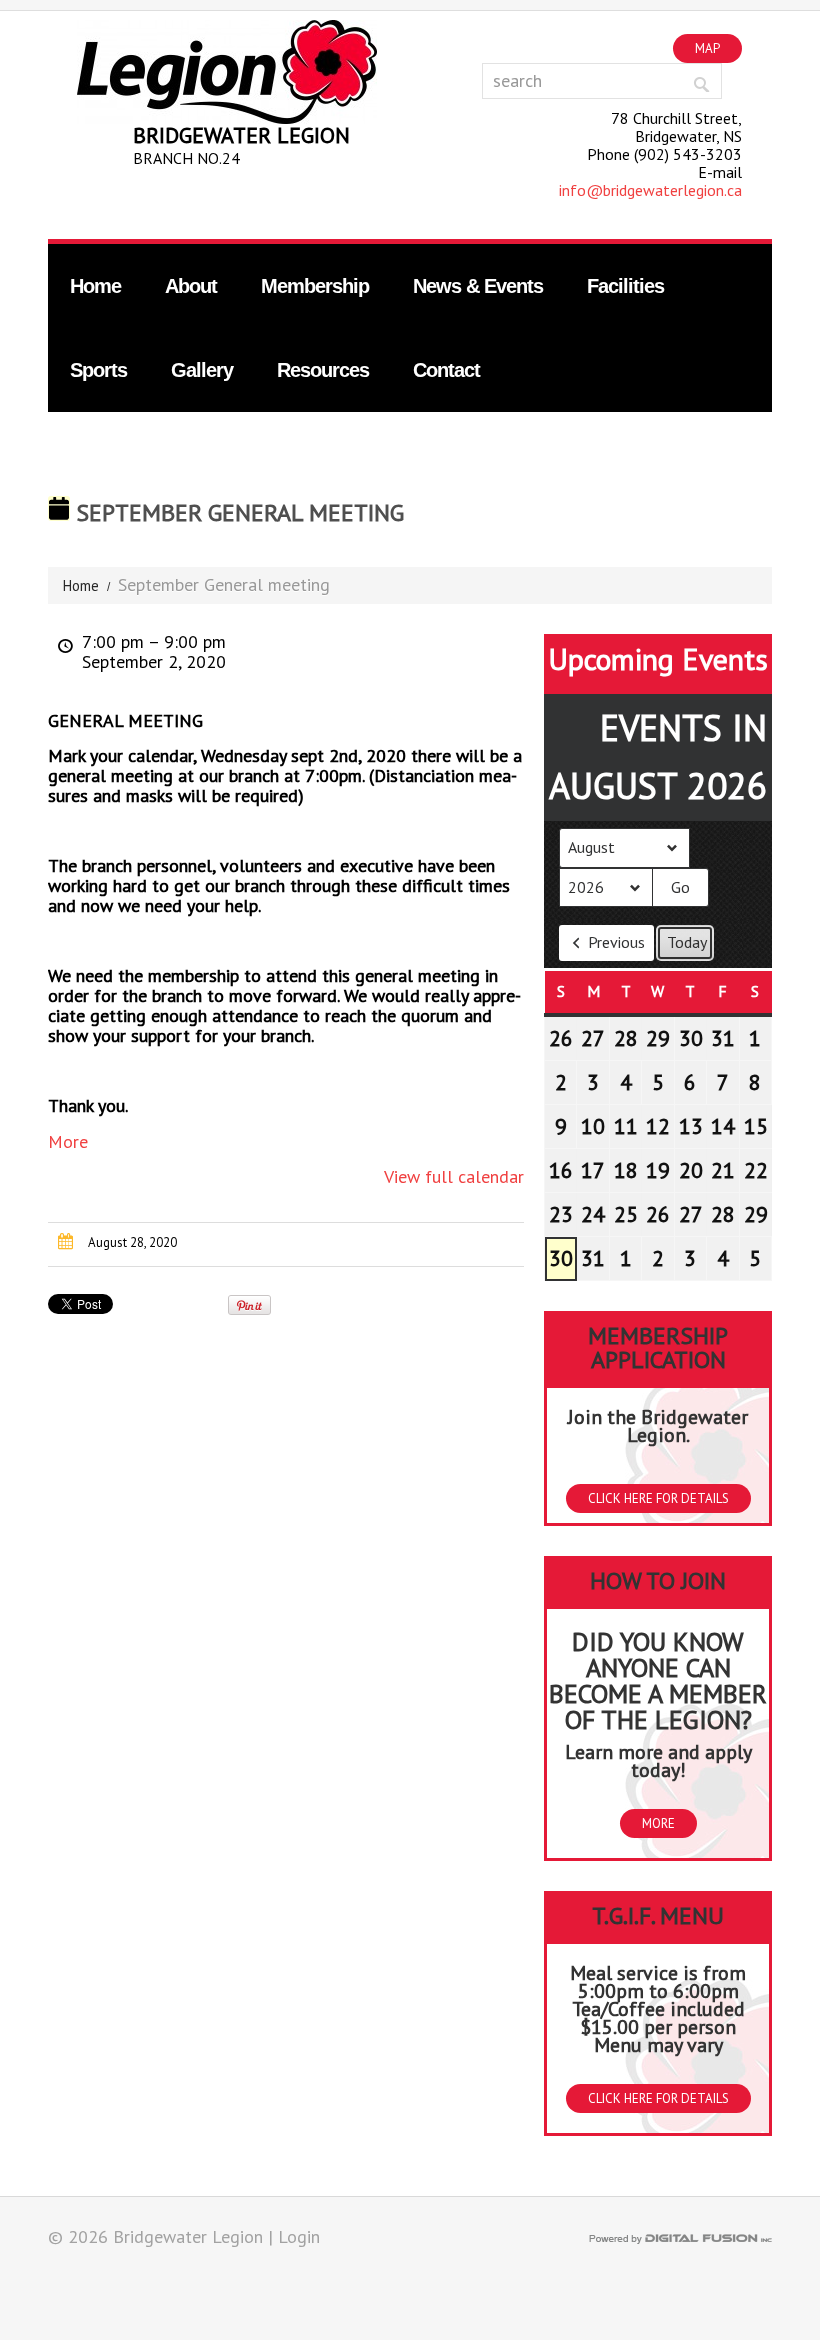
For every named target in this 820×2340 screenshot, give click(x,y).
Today (687, 942)
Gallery (202, 370)
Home (95, 286)
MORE (658, 1823)
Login (299, 2236)
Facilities (625, 286)
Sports (98, 370)
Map (707, 48)
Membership (315, 286)
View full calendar (454, 1176)
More (68, 1141)
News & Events (478, 286)
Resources (323, 370)
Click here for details (658, 1498)
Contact (446, 370)
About (191, 286)
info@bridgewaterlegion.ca (650, 190)
